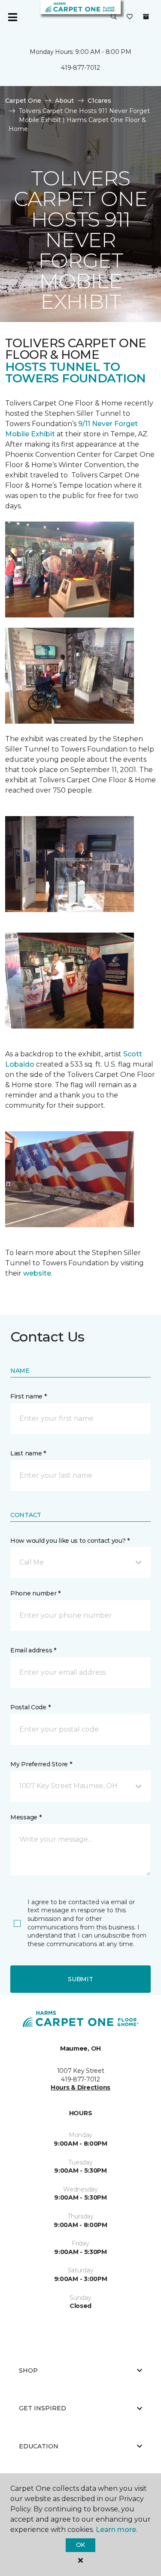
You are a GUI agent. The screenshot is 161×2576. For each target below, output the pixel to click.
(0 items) (146, 17)
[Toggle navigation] (12, 17)
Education (39, 2446)
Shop (28, 2370)
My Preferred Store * (41, 1764)
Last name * (28, 1453)
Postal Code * (30, 1707)
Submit (80, 1979)
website (37, 1273)
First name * (29, 1396)
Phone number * (35, 1593)
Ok (80, 2545)
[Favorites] (130, 17)
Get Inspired (43, 2408)
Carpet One (23, 101)
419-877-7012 (80, 68)
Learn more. (117, 2530)
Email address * (33, 1650)
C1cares (99, 101)
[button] (114, 17)
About (64, 101)
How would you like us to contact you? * (70, 1541)
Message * (26, 1817)
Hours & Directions (80, 2087)
